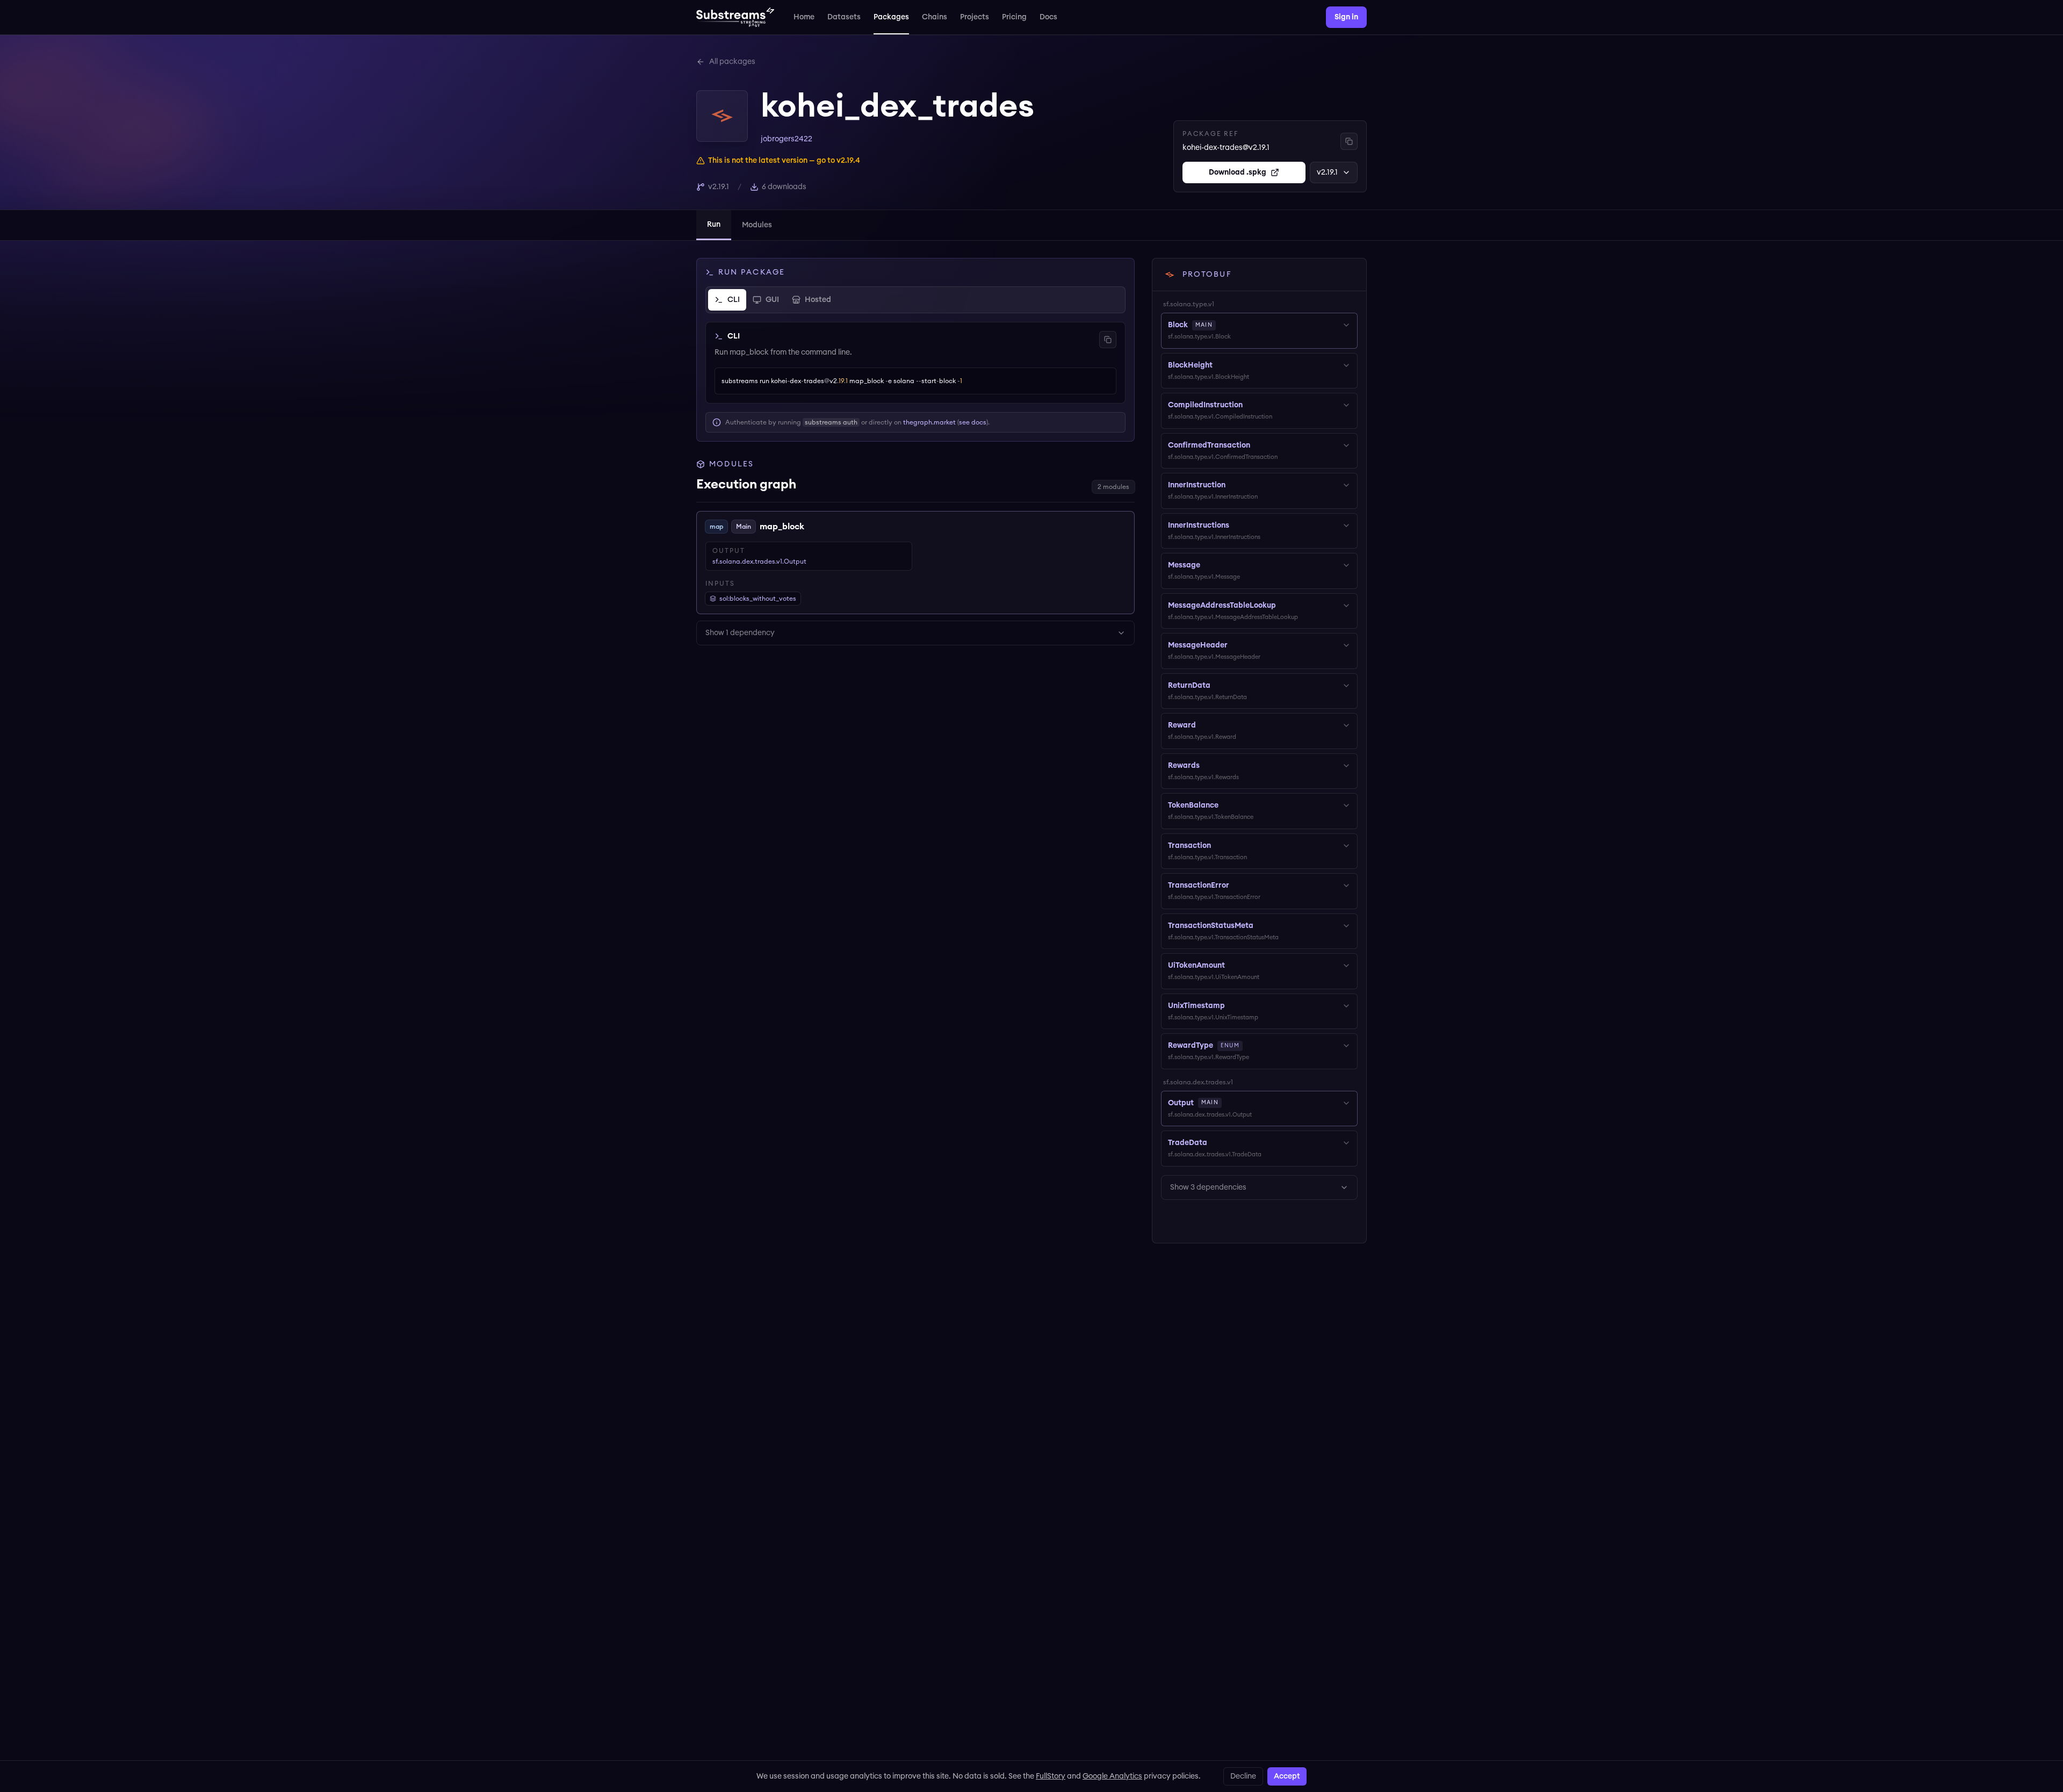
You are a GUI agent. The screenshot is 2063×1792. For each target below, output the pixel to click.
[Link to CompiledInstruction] (1250, 405)
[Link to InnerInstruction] (1233, 485)
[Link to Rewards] (1207, 766)
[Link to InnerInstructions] (1237, 526)
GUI (772, 300)
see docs (973, 422)
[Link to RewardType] (1250, 1046)
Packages (891, 17)
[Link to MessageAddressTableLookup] (1283, 606)
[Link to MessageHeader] (1235, 645)
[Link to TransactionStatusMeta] (1261, 926)
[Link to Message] (1208, 565)
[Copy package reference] (1349, 141)
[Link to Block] (1223, 325)
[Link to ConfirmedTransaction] (1258, 445)
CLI (734, 300)
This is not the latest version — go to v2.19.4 (784, 161)
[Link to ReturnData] (1218, 686)
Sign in (1346, 17)
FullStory (1051, 1776)
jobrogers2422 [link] (787, 139)
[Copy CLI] (1108, 340)
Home (804, 17)
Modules (757, 225)
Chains (935, 17)
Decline (1243, 1776)
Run (714, 225)
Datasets (844, 17)
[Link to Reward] (1203, 725)
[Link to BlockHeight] (1220, 365)
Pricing (1014, 17)
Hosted (818, 300)
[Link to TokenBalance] (1226, 805)
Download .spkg (1238, 172)
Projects (975, 17)
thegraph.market (929, 422)
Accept (1287, 1776)
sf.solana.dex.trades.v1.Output (759, 562)
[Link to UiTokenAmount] (1232, 966)
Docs (1048, 17)
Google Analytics (1112, 1776)
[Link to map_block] (812, 527)
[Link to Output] (1229, 1103)
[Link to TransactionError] (1237, 886)
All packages (732, 62)
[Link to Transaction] (1218, 846)
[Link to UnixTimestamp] (1232, 1006)
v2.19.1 (1327, 172)
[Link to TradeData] (1215, 1143)
